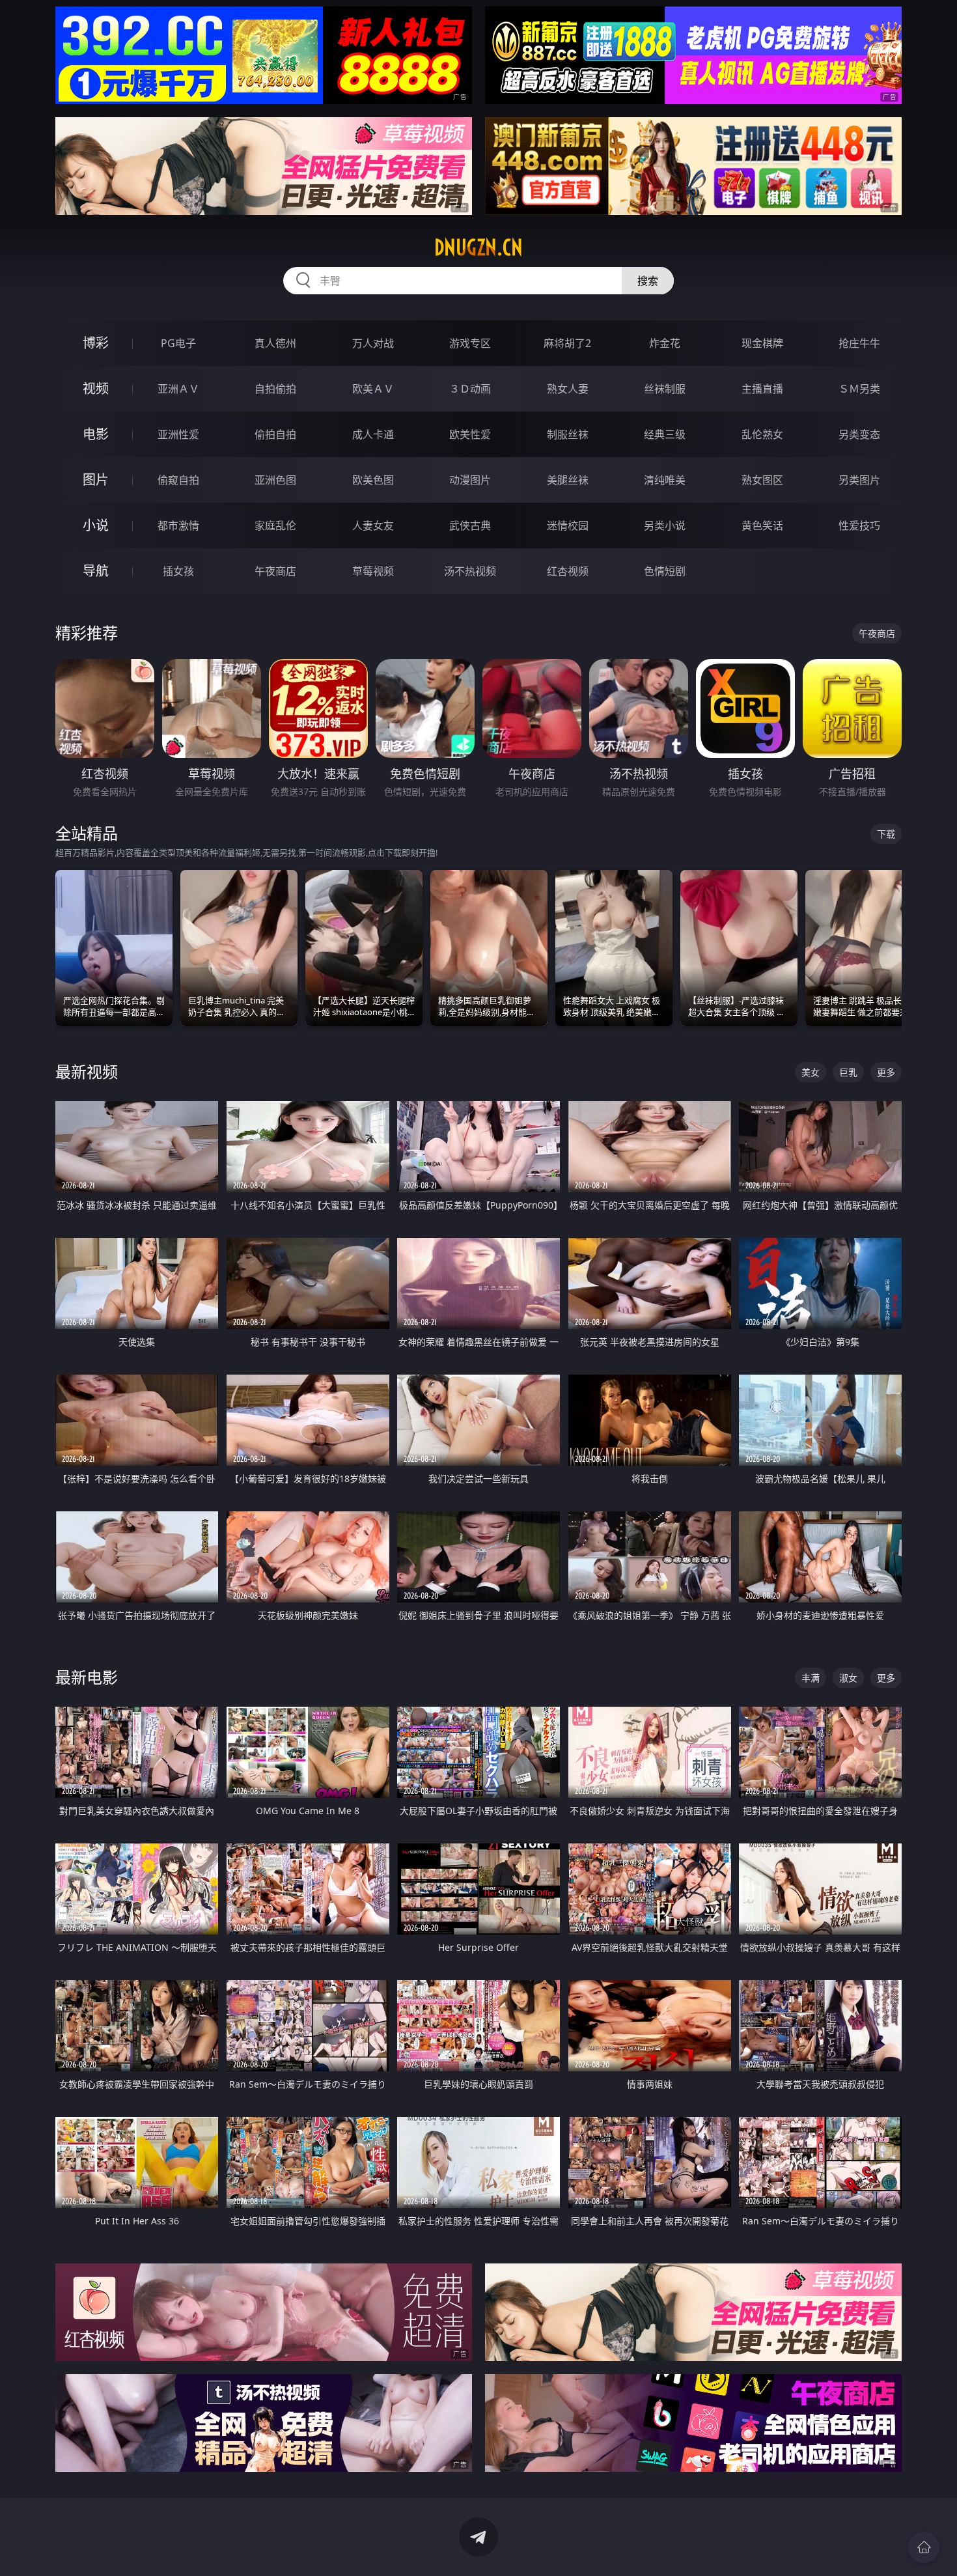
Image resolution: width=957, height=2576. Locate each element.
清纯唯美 (665, 480)
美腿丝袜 (568, 480)
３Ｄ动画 (470, 389)
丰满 (811, 1678)
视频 (96, 388)
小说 (96, 525)
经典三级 (665, 434)
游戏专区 (470, 343)
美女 (811, 1072)
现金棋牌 (762, 343)
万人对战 (373, 343)
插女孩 (178, 571)
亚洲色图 (275, 480)
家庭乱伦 (275, 525)
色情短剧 (665, 571)
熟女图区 (762, 480)
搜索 (648, 281)
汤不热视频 (470, 571)
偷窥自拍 (178, 480)
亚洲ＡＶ (178, 389)
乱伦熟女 (762, 434)
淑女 (848, 1678)
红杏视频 (568, 571)
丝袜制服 (665, 389)
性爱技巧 (859, 525)
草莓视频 (373, 571)
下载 (886, 834)
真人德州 (275, 343)
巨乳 (848, 1072)
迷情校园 (568, 525)
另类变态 (859, 434)
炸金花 (665, 343)
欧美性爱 (470, 434)
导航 (96, 571)
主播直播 (762, 389)
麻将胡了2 (567, 343)
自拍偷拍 (275, 389)
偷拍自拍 (275, 434)
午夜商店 (275, 571)
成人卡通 (373, 434)
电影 (96, 434)
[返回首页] (924, 2547)
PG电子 (178, 343)
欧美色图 (373, 480)
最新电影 (87, 1677)
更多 (886, 1072)
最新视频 (87, 1071)
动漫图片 (470, 480)
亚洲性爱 (178, 434)
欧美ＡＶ (373, 389)
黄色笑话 (762, 525)
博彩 (96, 343)
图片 (96, 480)
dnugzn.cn (478, 247)
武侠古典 (470, 525)
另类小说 (665, 525)
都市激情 (178, 525)
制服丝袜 (568, 434)
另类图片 (859, 480)
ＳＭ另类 (859, 389)
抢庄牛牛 (859, 343)
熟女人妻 (568, 389)
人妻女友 (373, 525)
